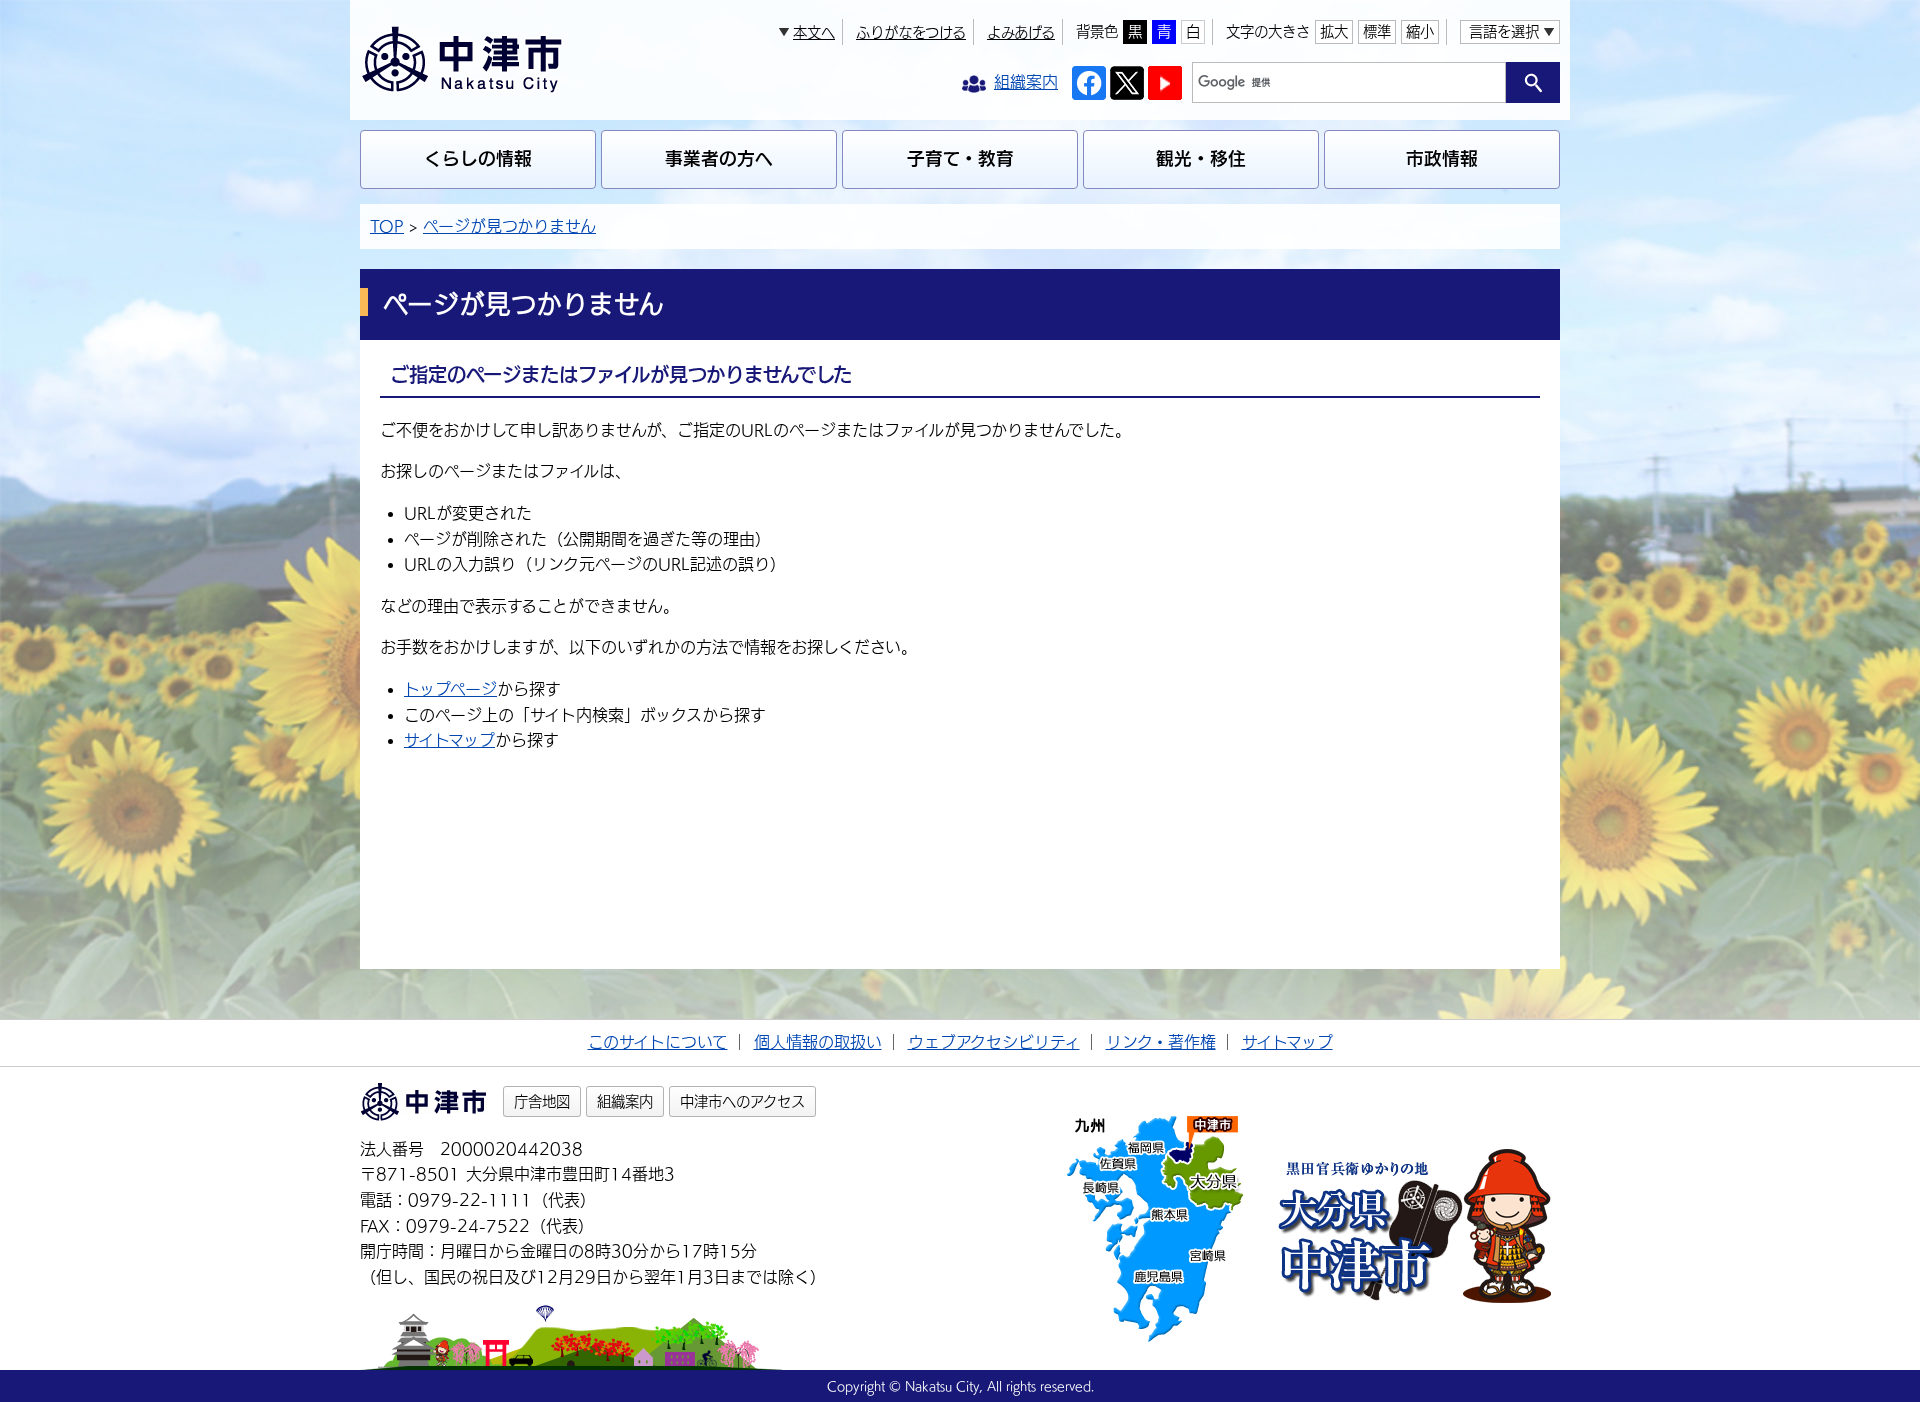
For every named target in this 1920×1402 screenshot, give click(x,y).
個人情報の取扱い (818, 1042)
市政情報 (1442, 158)
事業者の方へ (719, 158)
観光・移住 (1201, 158)
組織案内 (625, 1101)
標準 (1377, 31)
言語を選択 (1504, 31)
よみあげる (1021, 32)
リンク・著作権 (1161, 1042)
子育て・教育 (960, 158)
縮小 (1420, 31)
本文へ (814, 32)
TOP (387, 226)
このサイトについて (658, 1042)
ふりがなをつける (911, 32)
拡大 (1334, 31)
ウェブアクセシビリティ (994, 1042)
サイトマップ (449, 740)
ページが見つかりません (509, 226)
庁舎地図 (542, 1101)
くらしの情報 (478, 158)
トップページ (450, 689)
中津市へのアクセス (742, 1101)
